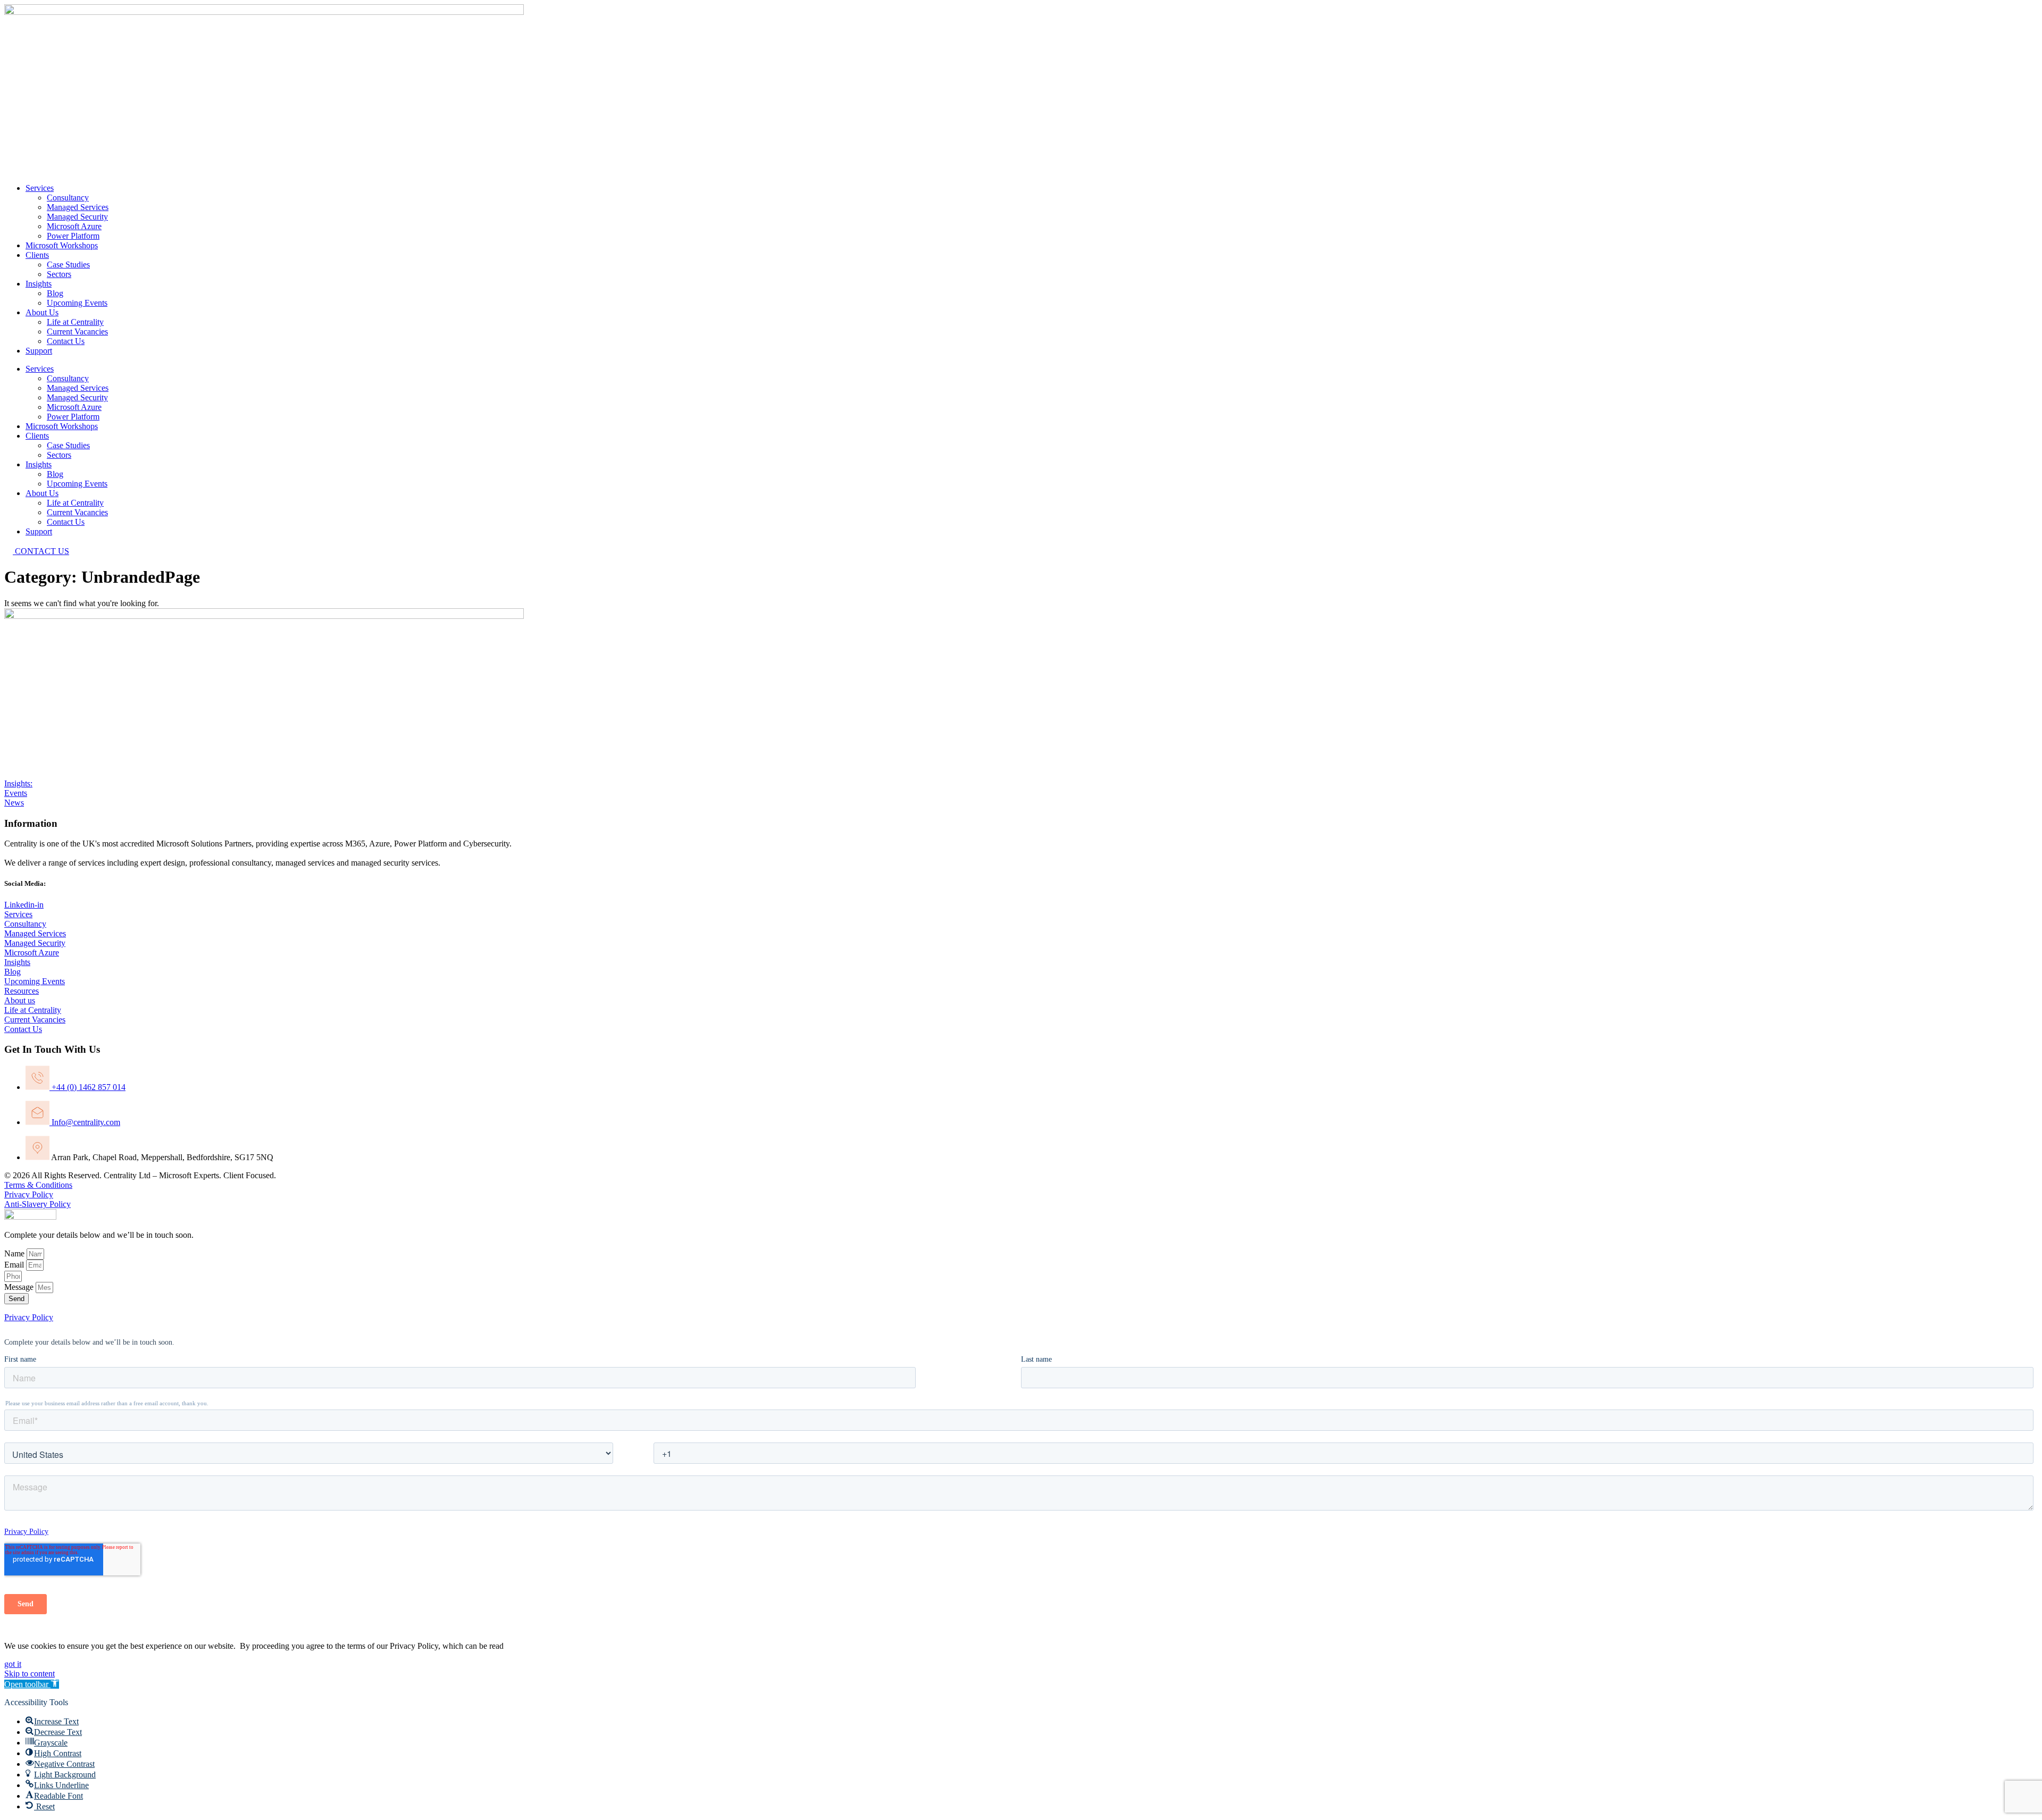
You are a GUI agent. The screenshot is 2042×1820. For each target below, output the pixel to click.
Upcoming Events (77, 303)
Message (20, 1287)
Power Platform (73, 236)
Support (39, 351)
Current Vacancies (77, 332)
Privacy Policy (29, 1317)
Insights (39, 284)
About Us (42, 312)
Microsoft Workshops (62, 245)
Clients (37, 255)
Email (15, 1265)
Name (15, 1253)
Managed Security (77, 217)
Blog (55, 293)
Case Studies (68, 265)
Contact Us (66, 341)
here (513, 1646)
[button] (32, 1684)
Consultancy (68, 198)
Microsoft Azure (74, 226)
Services (40, 188)
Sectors (59, 274)
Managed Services (78, 207)
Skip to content (30, 1674)
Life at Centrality (75, 322)
